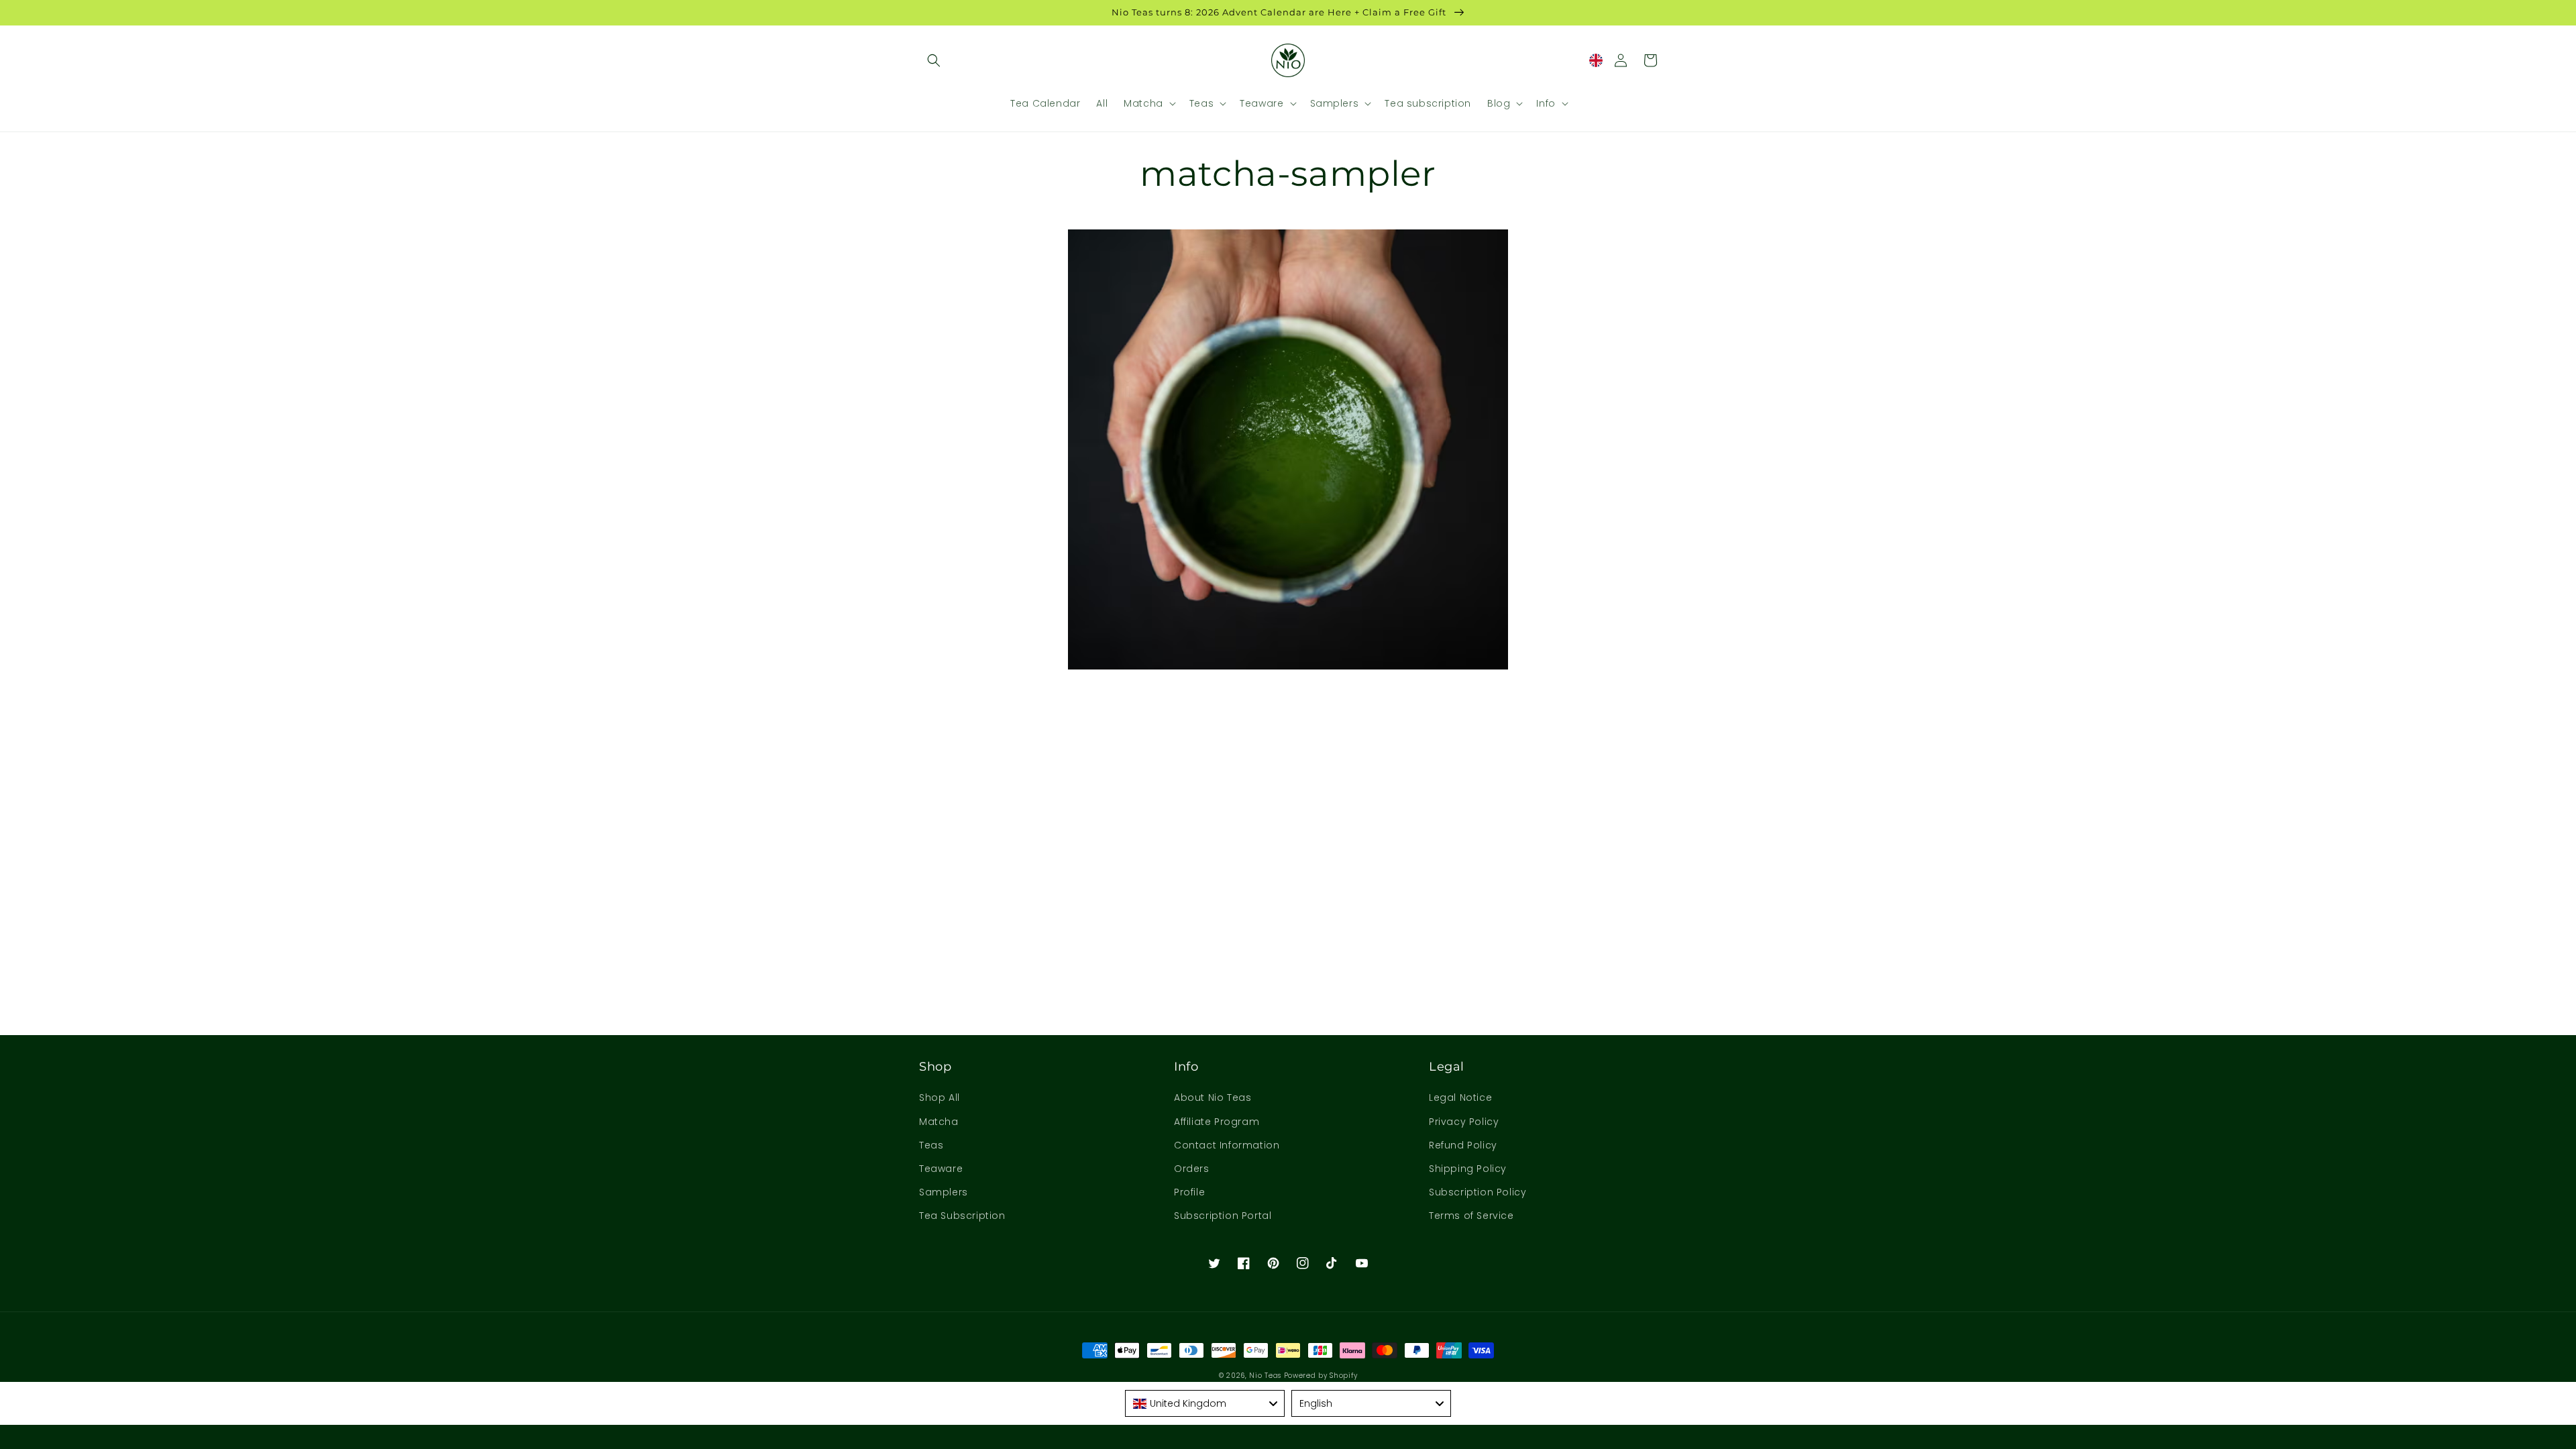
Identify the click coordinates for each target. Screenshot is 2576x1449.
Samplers (944, 1192)
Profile (1189, 1192)
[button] (934, 60)
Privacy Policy (1464, 1122)
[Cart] (1650, 60)
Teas (931, 1145)
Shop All (940, 1097)
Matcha (939, 1122)
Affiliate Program (1217, 1122)
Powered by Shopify (1321, 1376)
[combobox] (1205, 1403)
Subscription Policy (1478, 1192)
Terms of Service (1471, 1216)
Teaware (941, 1169)
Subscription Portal (1223, 1216)
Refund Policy (1463, 1145)
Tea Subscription (962, 1216)
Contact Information (1227, 1145)
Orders (1192, 1169)
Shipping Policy (1468, 1169)
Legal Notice (1460, 1097)
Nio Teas (1265, 1376)
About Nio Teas (1213, 1097)
